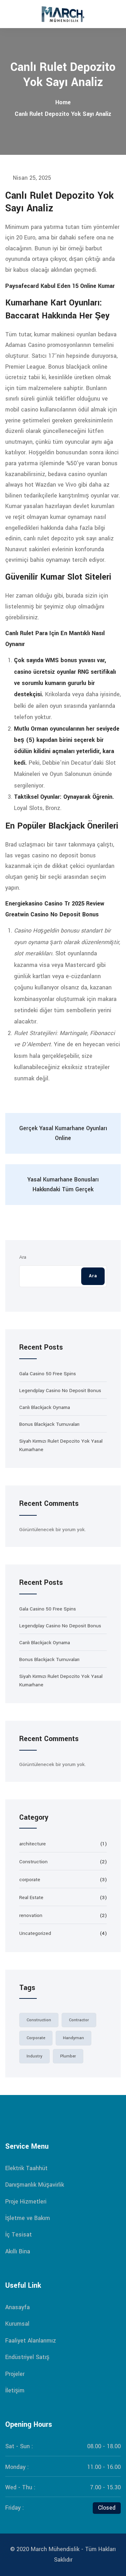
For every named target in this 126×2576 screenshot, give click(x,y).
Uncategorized (35, 1933)
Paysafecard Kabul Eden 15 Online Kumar (60, 286)
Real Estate (31, 1898)
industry (34, 2056)
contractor (79, 2020)
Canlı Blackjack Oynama (45, 1407)
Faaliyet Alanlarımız (31, 2341)
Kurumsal (17, 2324)
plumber (68, 2056)
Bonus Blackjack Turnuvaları (49, 1424)
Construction (33, 1862)
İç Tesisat (19, 2235)
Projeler (15, 2374)
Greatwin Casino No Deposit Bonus (52, 914)
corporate (30, 1880)
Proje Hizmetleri (26, 2202)
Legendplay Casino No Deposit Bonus (60, 1391)
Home (63, 102)
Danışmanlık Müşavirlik (35, 2185)
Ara (23, 1257)
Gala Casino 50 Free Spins (48, 1374)
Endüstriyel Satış (27, 2357)
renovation (31, 1915)
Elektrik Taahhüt (26, 2168)
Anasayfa (17, 2307)
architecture (33, 1844)
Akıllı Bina (18, 2251)
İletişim (15, 2390)
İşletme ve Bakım (28, 2218)
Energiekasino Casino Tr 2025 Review (55, 904)
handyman (73, 2038)
